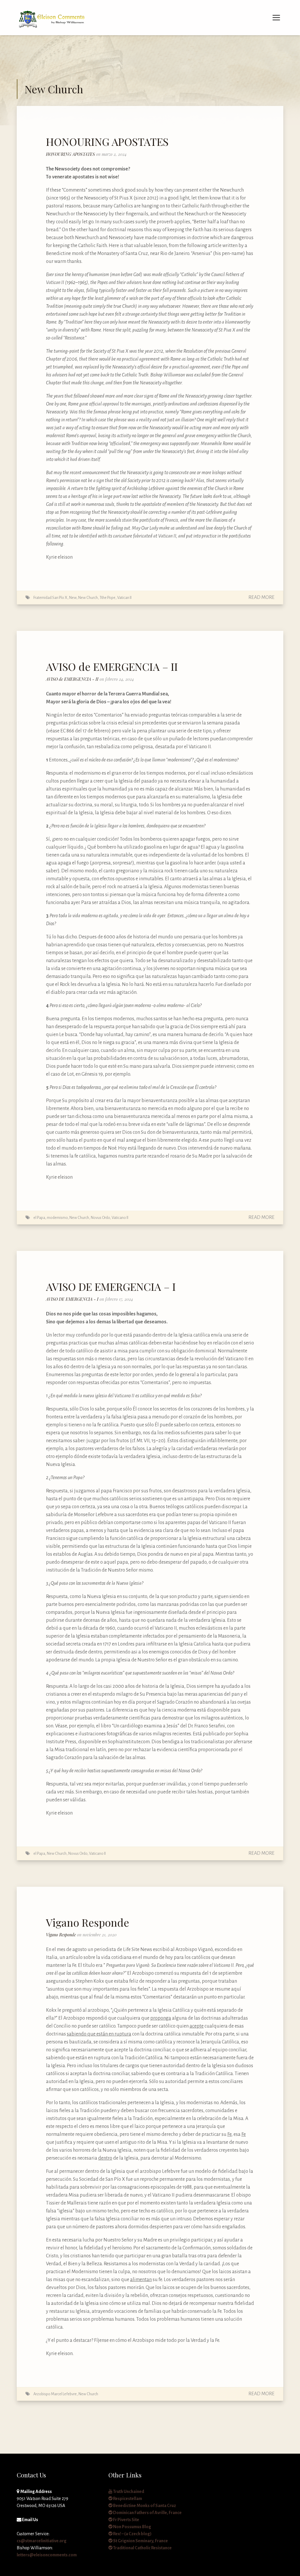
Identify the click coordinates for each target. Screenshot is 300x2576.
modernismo (57, 1218)
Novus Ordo (100, 1218)
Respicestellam (127, 2499)
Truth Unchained (128, 2491)
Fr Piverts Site (126, 2520)
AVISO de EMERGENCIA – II (112, 666)
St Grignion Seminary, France (140, 2541)
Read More (261, 597)
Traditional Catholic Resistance (142, 2548)
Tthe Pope (108, 598)
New (73, 598)
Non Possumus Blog (132, 2527)
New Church (88, 598)
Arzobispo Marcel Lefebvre (55, 2394)
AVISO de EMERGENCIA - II (73, 679)
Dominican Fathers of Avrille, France (147, 2513)
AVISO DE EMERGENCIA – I (111, 1286)
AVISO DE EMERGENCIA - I (73, 1299)
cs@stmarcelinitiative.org (42, 2541)
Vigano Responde (88, 1922)
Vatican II (124, 598)
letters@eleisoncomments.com (47, 2555)
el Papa (39, 1218)
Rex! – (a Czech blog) (132, 2534)
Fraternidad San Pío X (50, 598)
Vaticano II (120, 1218)
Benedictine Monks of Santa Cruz (144, 2506)
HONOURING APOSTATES (107, 141)
